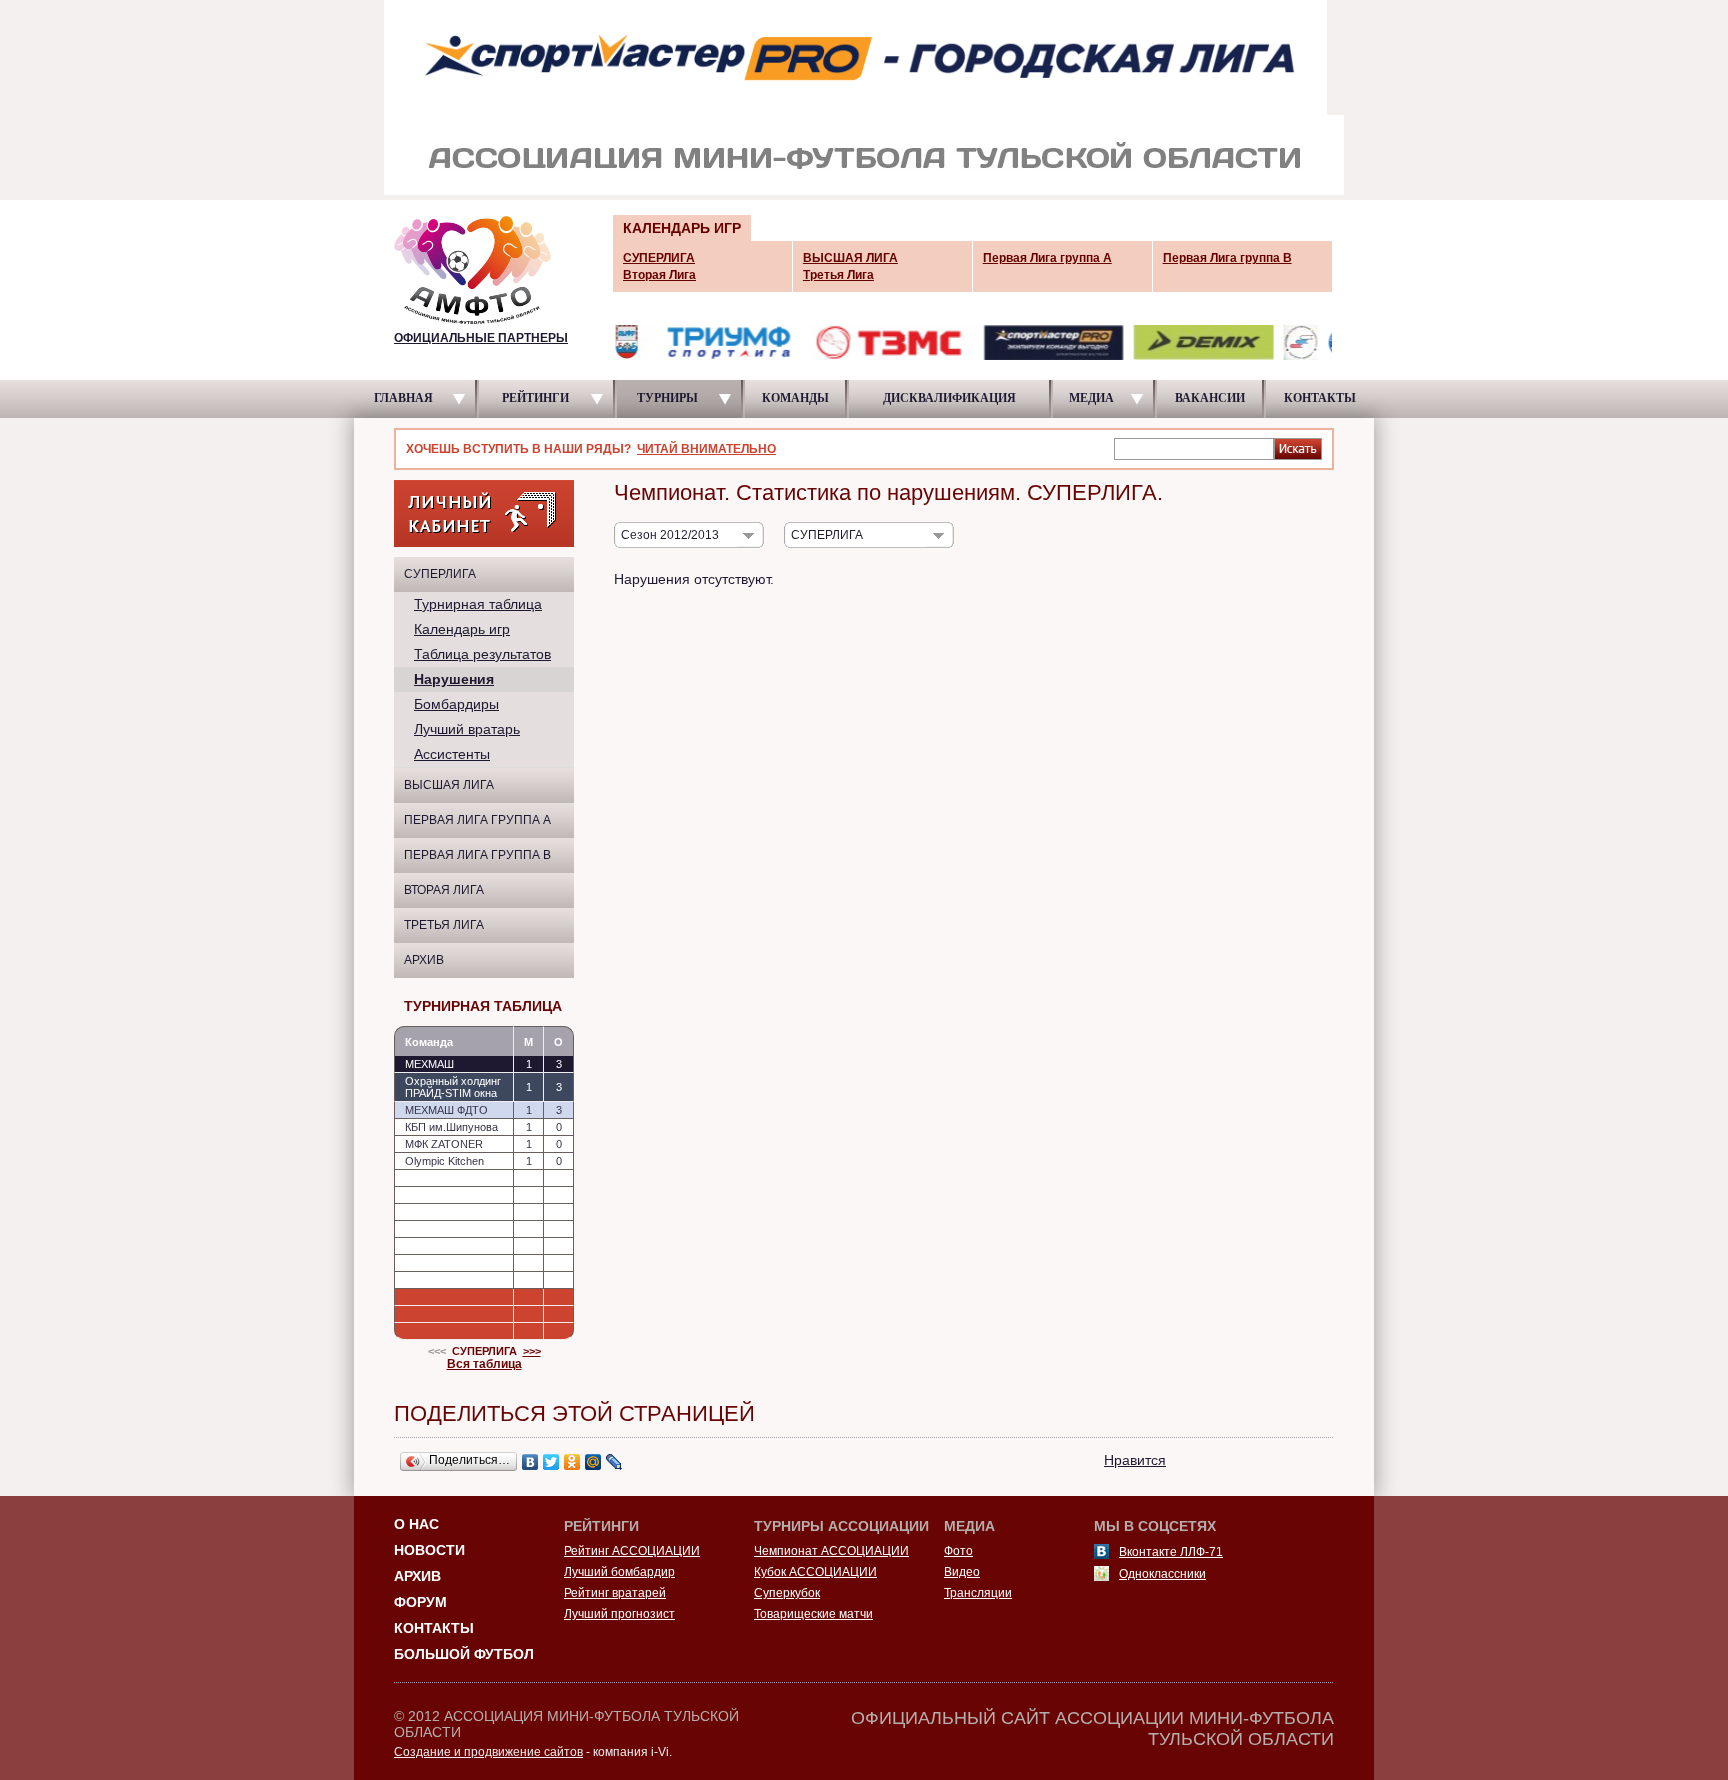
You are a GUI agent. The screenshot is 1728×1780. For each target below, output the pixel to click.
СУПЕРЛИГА (440, 574)
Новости (429, 1550)
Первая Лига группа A (477, 820)
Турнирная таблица (478, 604)
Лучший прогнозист (619, 1614)
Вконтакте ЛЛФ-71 (1171, 1552)
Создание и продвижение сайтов (488, 1752)
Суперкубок (787, 1593)
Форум (420, 1602)
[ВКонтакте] (530, 1462)
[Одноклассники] (572, 1462)
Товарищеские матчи (813, 1614)
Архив (424, 960)
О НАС (416, 1524)
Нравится (1135, 1460)
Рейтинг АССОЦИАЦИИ (632, 1551)
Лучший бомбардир (619, 1572)
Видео (962, 1572)
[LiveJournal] (614, 1462)
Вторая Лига (444, 890)
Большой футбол (464, 1654)
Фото (958, 1551)
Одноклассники (1162, 1574)
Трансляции (978, 1593)
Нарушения (454, 679)
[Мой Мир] (593, 1462)
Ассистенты (452, 754)
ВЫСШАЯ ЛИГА (449, 785)
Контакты (434, 1628)
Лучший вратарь (467, 729)
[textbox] (1194, 448)
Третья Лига (444, 925)
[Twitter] (551, 1462)
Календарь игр (462, 629)
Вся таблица (484, 1364)
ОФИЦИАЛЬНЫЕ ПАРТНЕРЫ (481, 338)
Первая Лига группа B (477, 855)
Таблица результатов (482, 654)
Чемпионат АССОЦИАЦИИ (831, 1551)
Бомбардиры (456, 704)
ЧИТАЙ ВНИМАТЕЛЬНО (706, 449)
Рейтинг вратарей (615, 1593)
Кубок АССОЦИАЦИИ (815, 1572)
